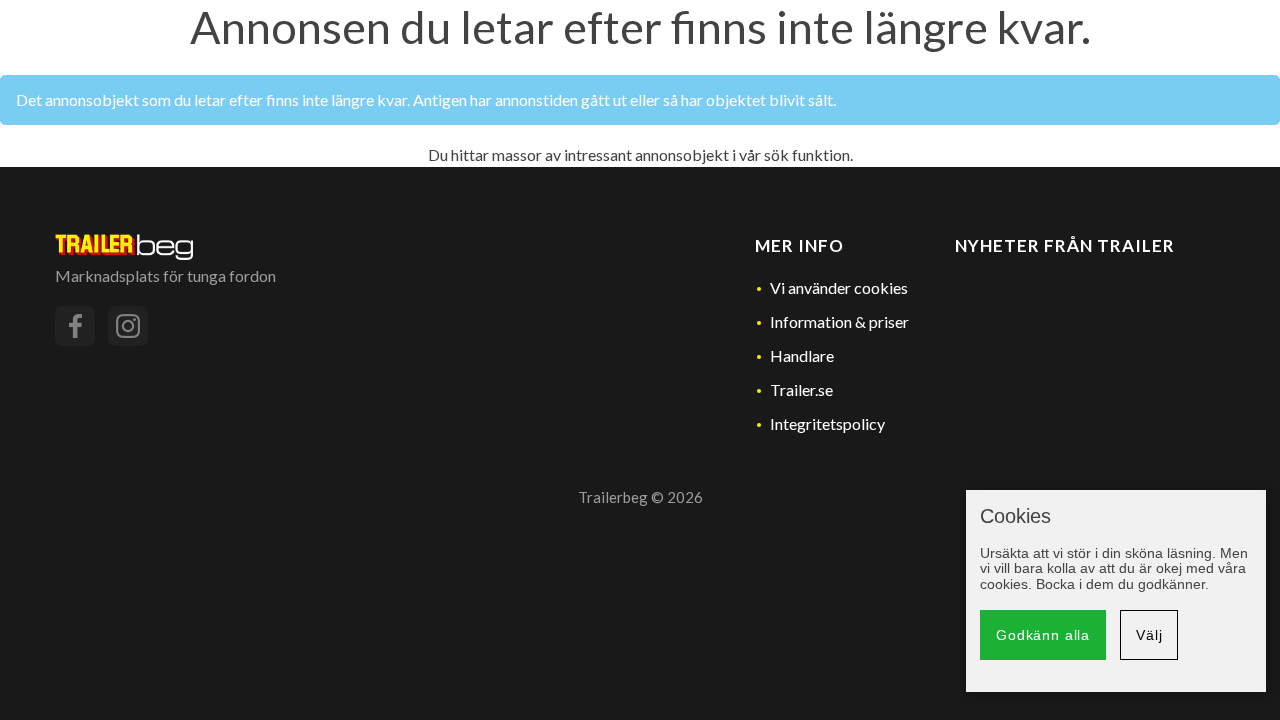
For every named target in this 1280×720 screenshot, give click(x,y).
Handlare (802, 355)
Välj (1149, 635)
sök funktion (807, 154)
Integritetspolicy (827, 423)
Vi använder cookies (839, 287)
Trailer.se (801, 389)
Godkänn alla (1043, 635)
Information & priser (839, 321)
